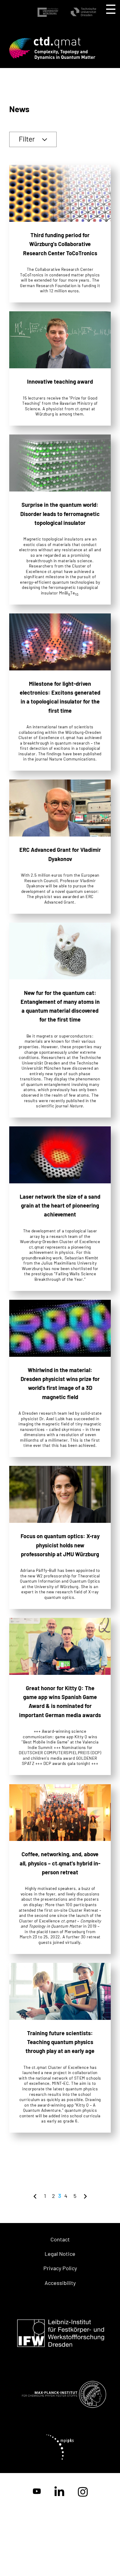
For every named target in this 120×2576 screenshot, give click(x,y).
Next (85, 2196)
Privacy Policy (60, 2268)
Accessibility (60, 2283)
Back (35, 2196)
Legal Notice (60, 2254)
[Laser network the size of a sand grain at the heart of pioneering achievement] (60, 1209)
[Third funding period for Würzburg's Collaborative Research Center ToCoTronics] (60, 234)
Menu (111, 9)
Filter (27, 139)
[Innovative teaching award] (60, 368)
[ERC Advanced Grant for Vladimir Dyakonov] (60, 846)
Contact (60, 2239)
